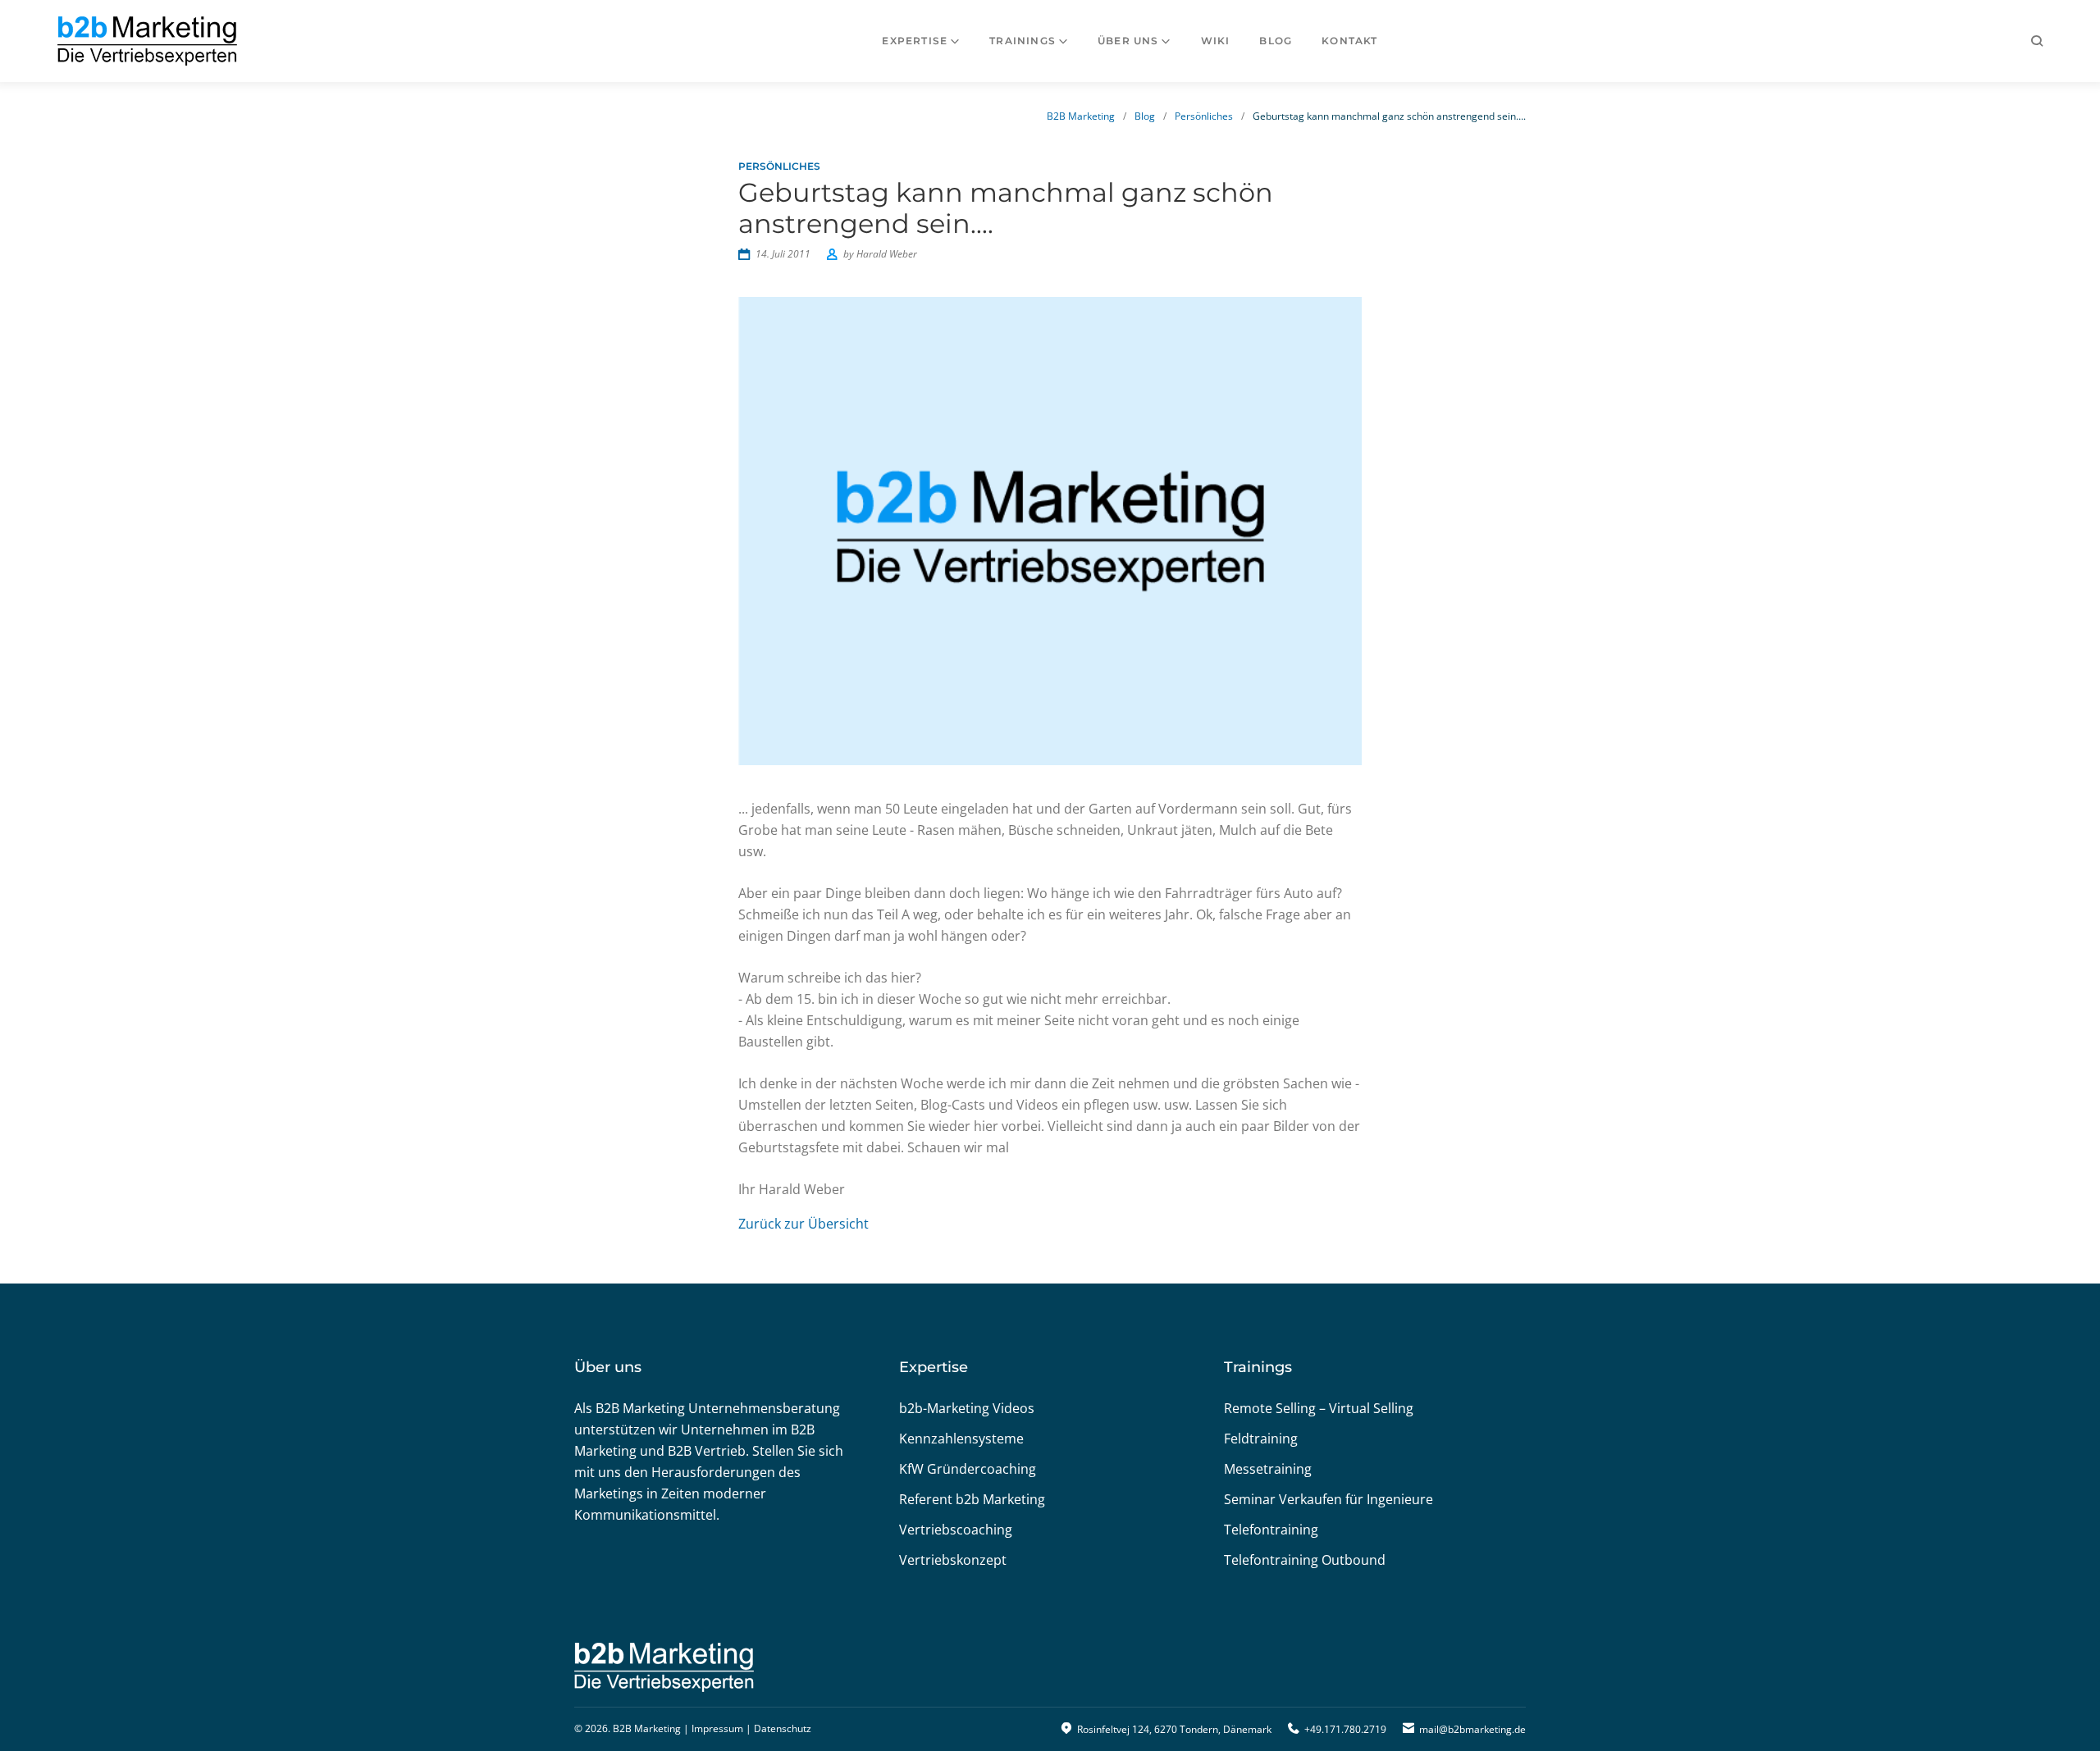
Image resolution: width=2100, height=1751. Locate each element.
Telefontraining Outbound (1305, 1560)
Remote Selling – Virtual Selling (1319, 1408)
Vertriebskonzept (953, 1560)
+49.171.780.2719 (1345, 1729)
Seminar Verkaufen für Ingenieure (1328, 1499)
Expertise (915, 41)
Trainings (1023, 41)
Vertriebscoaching (956, 1530)
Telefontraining (1271, 1530)
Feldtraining (1261, 1439)
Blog (1276, 41)
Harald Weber (887, 254)
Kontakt (1349, 41)
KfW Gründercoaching (968, 1469)
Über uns (1128, 41)
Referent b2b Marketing (972, 1499)
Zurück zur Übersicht (803, 1224)
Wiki (1216, 41)
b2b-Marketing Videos (967, 1408)
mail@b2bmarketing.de (1472, 1729)
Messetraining (1268, 1469)
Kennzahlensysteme (961, 1439)
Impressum (717, 1728)
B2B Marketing (1081, 116)
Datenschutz (783, 1728)
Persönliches (1204, 116)
